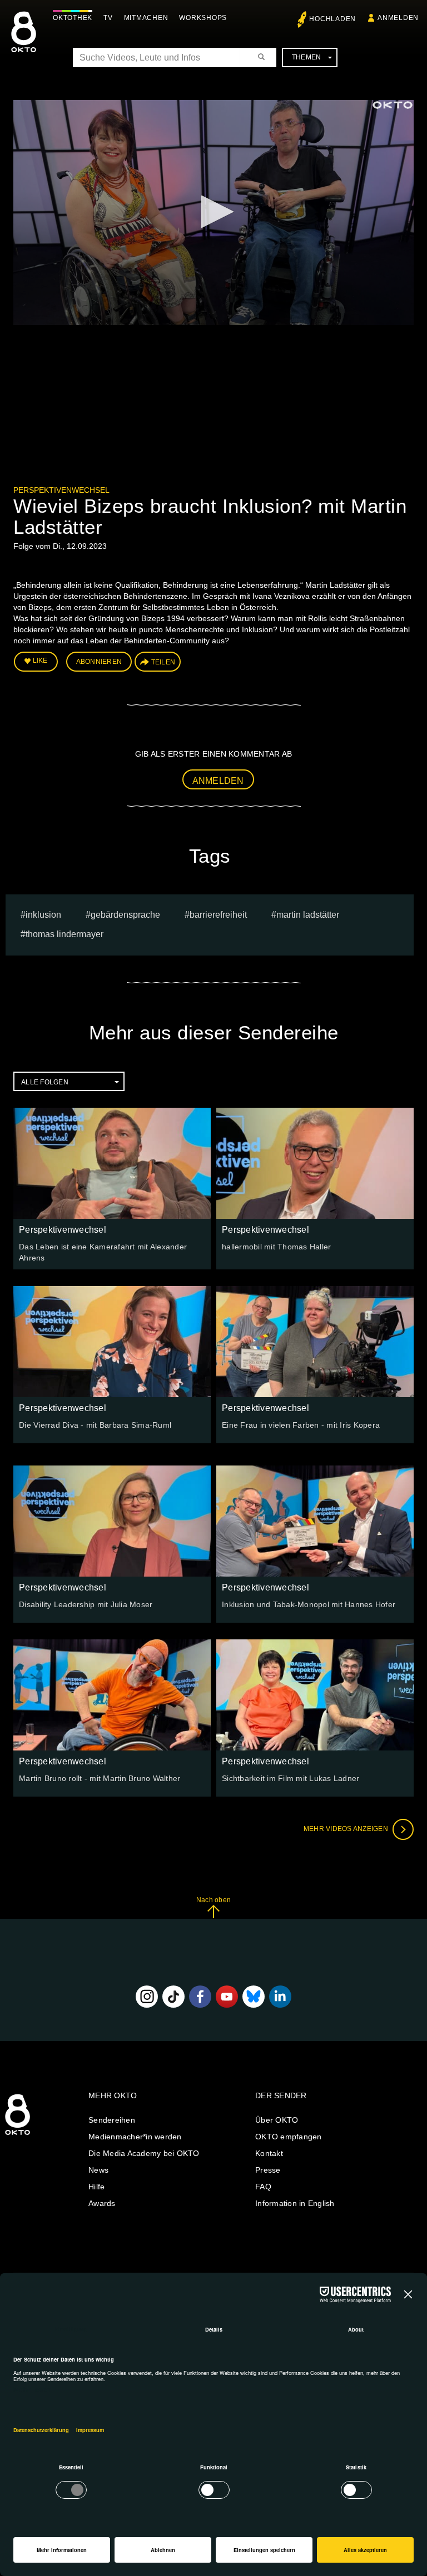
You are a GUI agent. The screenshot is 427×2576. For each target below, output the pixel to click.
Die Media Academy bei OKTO (144, 2153)
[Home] (18, 2135)
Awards (102, 2203)
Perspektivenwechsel (61, 490)
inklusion (43, 915)
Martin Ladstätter (308, 915)
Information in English (295, 2203)
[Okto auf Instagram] (147, 1997)
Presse (268, 2170)
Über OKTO (277, 2120)
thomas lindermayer (64, 934)
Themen (307, 57)
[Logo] (393, 105)
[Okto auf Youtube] (227, 1997)
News (98, 2170)
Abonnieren (99, 662)
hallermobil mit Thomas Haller (276, 1247)
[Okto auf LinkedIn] (280, 1997)
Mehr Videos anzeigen (347, 1829)
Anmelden (218, 781)
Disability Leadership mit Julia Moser (86, 1604)
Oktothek (73, 18)
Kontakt (269, 2153)
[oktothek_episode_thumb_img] (112, 1163)
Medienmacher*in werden (135, 2137)
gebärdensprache (125, 915)
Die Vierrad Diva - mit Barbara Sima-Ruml (95, 1425)
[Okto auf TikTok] (173, 1997)
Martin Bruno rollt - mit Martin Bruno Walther (100, 1778)
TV (108, 18)
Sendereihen (112, 2120)
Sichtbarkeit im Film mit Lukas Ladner (291, 1778)
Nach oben (213, 1900)
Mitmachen (146, 18)
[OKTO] (24, 42)
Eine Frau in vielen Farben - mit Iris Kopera (301, 1425)
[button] (213, 212)
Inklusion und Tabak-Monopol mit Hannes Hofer (309, 1604)
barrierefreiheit (218, 915)
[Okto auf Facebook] (200, 1997)
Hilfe (96, 2187)
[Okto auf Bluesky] (254, 1997)
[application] (213, 212)
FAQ (263, 2187)
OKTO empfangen (289, 2137)
